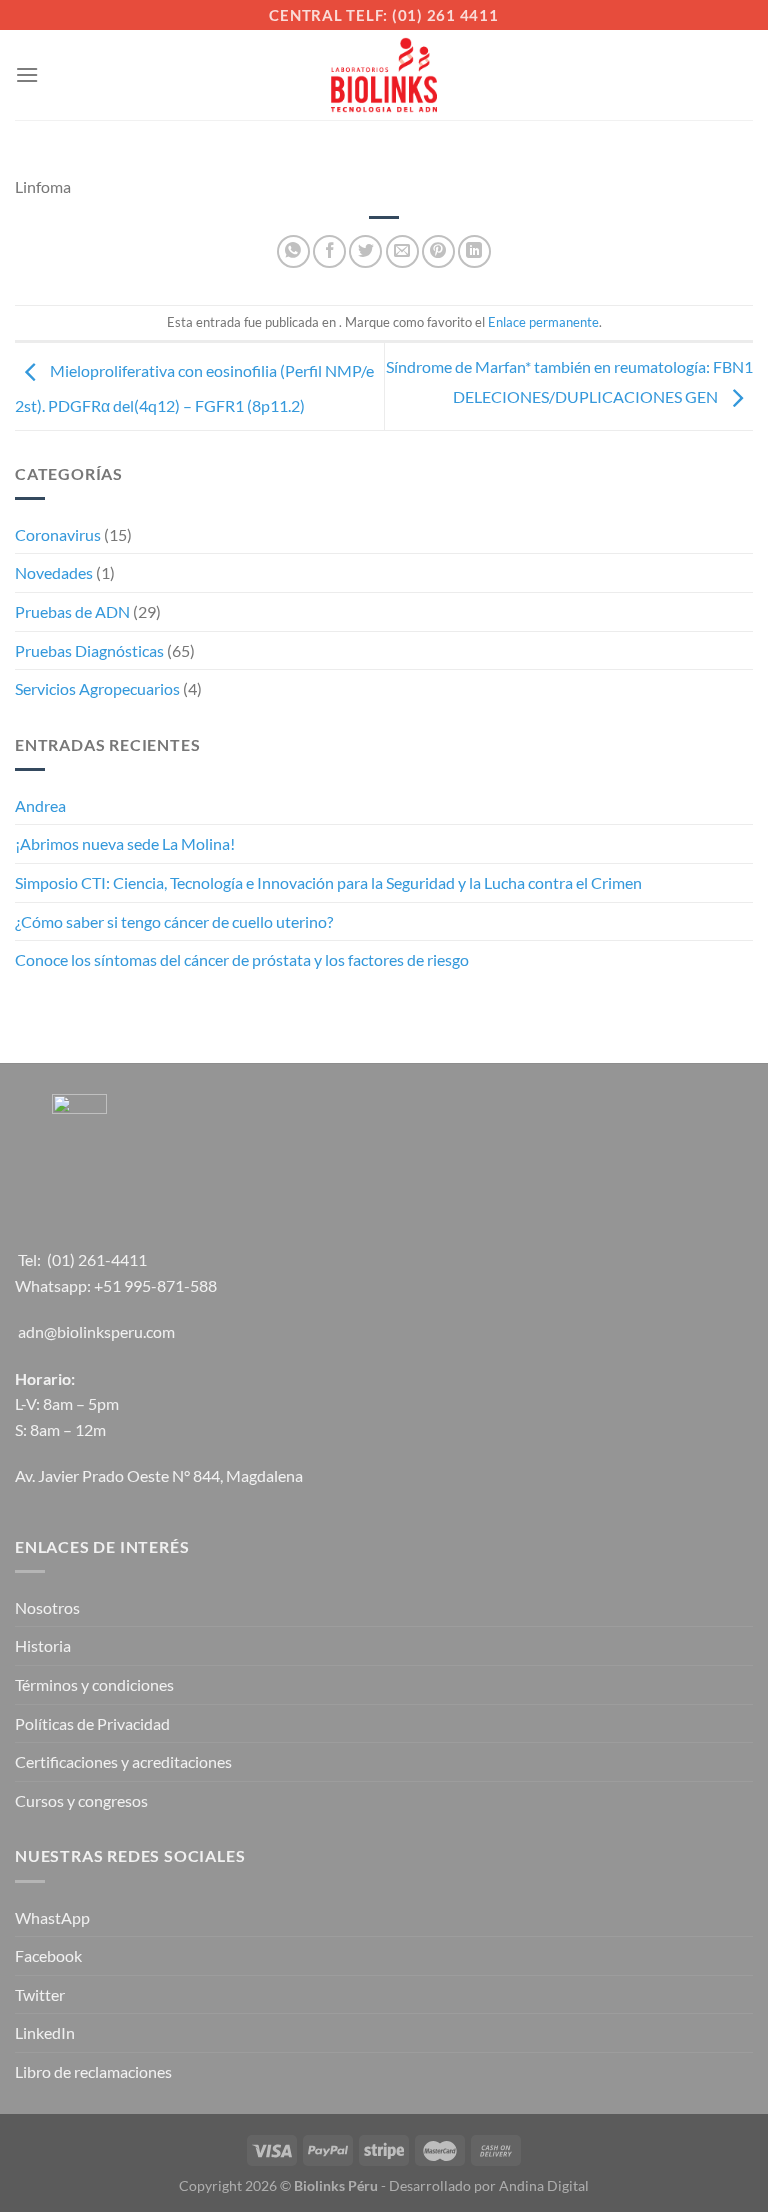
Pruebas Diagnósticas (89, 650)
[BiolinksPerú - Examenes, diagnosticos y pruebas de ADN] (384, 75)
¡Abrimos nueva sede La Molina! (125, 843)
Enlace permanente (543, 322)
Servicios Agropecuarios (97, 688)
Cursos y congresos (81, 1800)
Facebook (48, 1955)
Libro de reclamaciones (93, 2071)
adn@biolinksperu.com (96, 1331)
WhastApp (52, 1917)
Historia (43, 1645)
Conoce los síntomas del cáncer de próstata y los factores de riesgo (242, 959)
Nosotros (47, 1607)
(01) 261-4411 (97, 1259)
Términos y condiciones (94, 1684)
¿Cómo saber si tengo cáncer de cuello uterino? (174, 921)
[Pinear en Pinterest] (438, 251)
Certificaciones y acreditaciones (123, 1761)
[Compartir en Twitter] (365, 251)
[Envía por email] (402, 251)
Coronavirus (58, 534)
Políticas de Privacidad (92, 1723)
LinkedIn (45, 2032)
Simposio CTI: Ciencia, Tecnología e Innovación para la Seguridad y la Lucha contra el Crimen (328, 882)
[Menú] (27, 74)
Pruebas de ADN (72, 611)
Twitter (40, 1994)
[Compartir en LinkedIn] (474, 251)
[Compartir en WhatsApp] (293, 251)
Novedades (54, 572)
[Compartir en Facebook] (329, 251)
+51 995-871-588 (155, 1285)
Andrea (40, 805)
